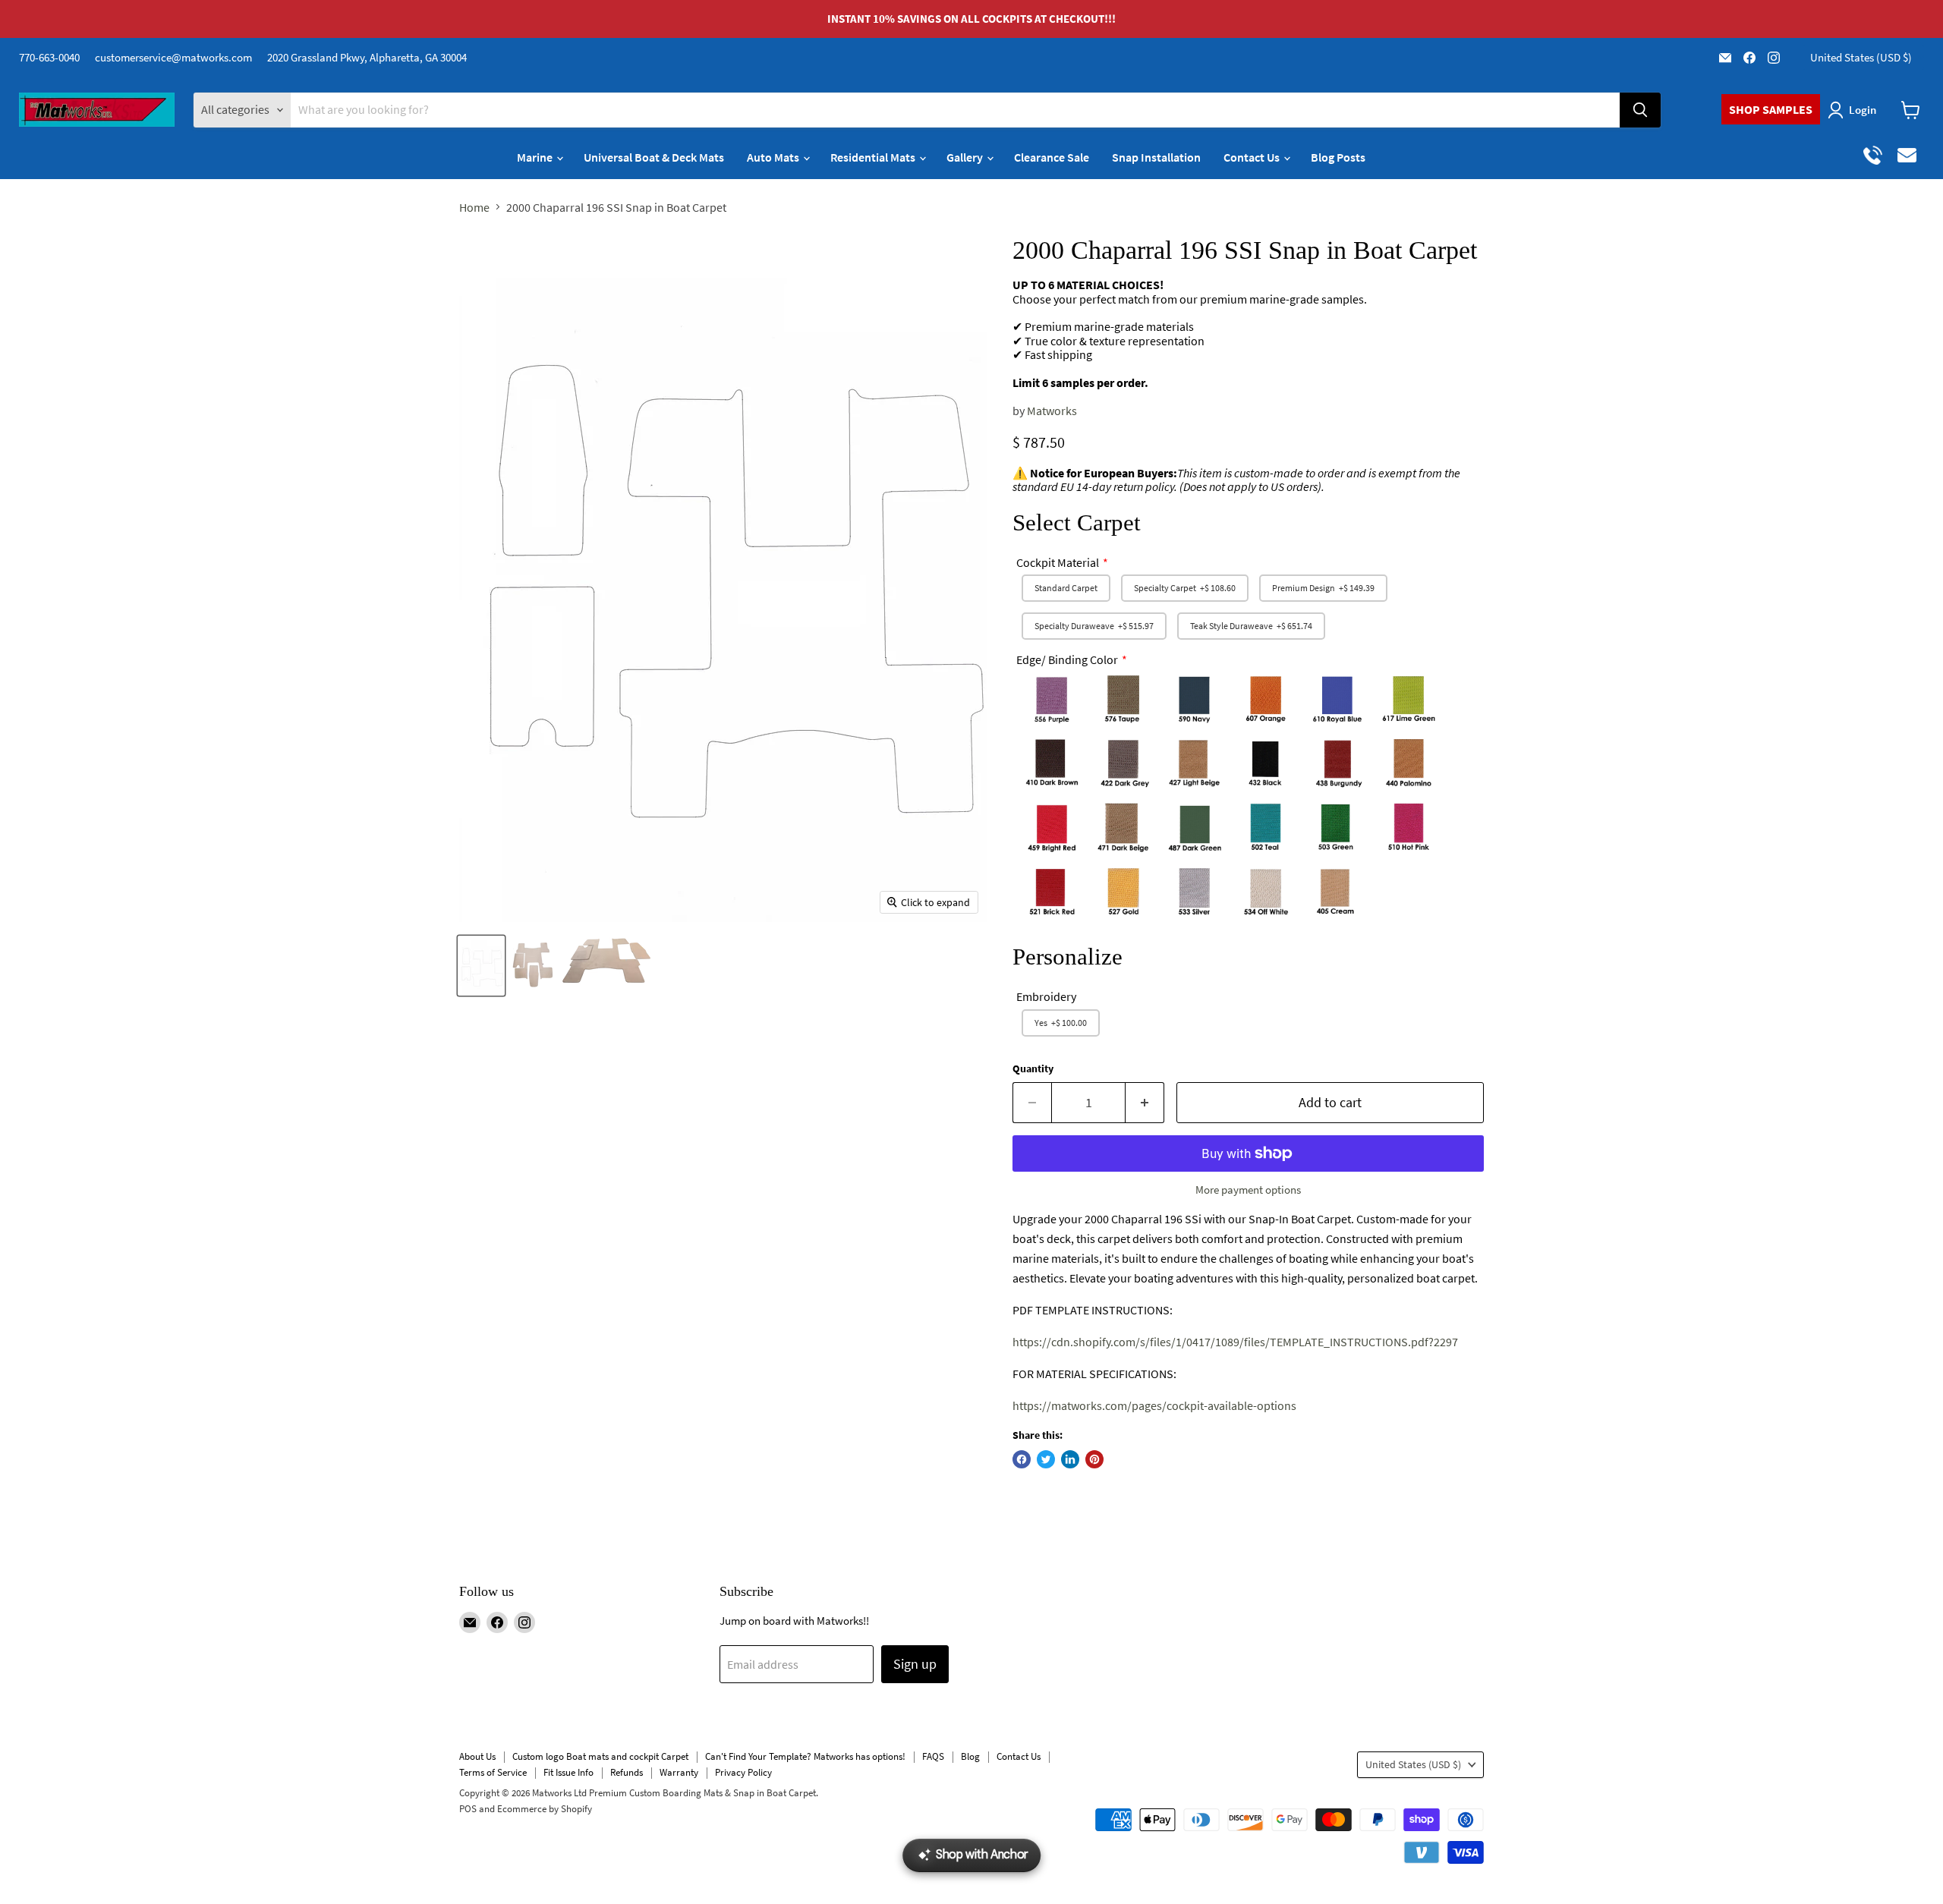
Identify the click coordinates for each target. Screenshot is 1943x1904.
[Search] (1640, 110)
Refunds (627, 1772)
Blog (970, 1756)
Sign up (915, 1664)
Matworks (1052, 411)
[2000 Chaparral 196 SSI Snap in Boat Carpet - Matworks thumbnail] (532, 966)
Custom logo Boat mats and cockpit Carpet (600, 1756)
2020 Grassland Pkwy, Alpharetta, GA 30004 (367, 57)
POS (468, 1809)
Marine (536, 157)
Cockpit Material (1058, 562)
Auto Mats (774, 157)
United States (1861, 57)
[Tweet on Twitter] (1046, 1459)
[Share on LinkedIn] (1070, 1459)
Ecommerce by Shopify (545, 1809)
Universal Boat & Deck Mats (654, 157)
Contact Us (1253, 157)
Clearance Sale (1052, 157)
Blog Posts (1338, 157)
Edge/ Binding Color (1067, 659)
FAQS (933, 1756)
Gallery (966, 157)
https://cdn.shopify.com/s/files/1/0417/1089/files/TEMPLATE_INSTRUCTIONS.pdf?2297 (1235, 1342)
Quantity (1033, 1068)
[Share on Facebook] (1022, 1459)
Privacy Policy (743, 1772)
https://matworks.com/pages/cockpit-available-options (1154, 1405)
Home (474, 207)
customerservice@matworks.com (173, 57)
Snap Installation (1156, 157)
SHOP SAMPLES (1771, 109)
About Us (477, 1756)
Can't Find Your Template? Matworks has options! (805, 1756)
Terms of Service (493, 1772)
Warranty (679, 1772)
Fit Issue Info (568, 1772)
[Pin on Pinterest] (1094, 1459)
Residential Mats (874, 157)
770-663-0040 (49, 57)
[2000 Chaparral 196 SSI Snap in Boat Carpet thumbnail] (481, 966)
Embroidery (1046, 996)
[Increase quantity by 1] (1145, 1103)
